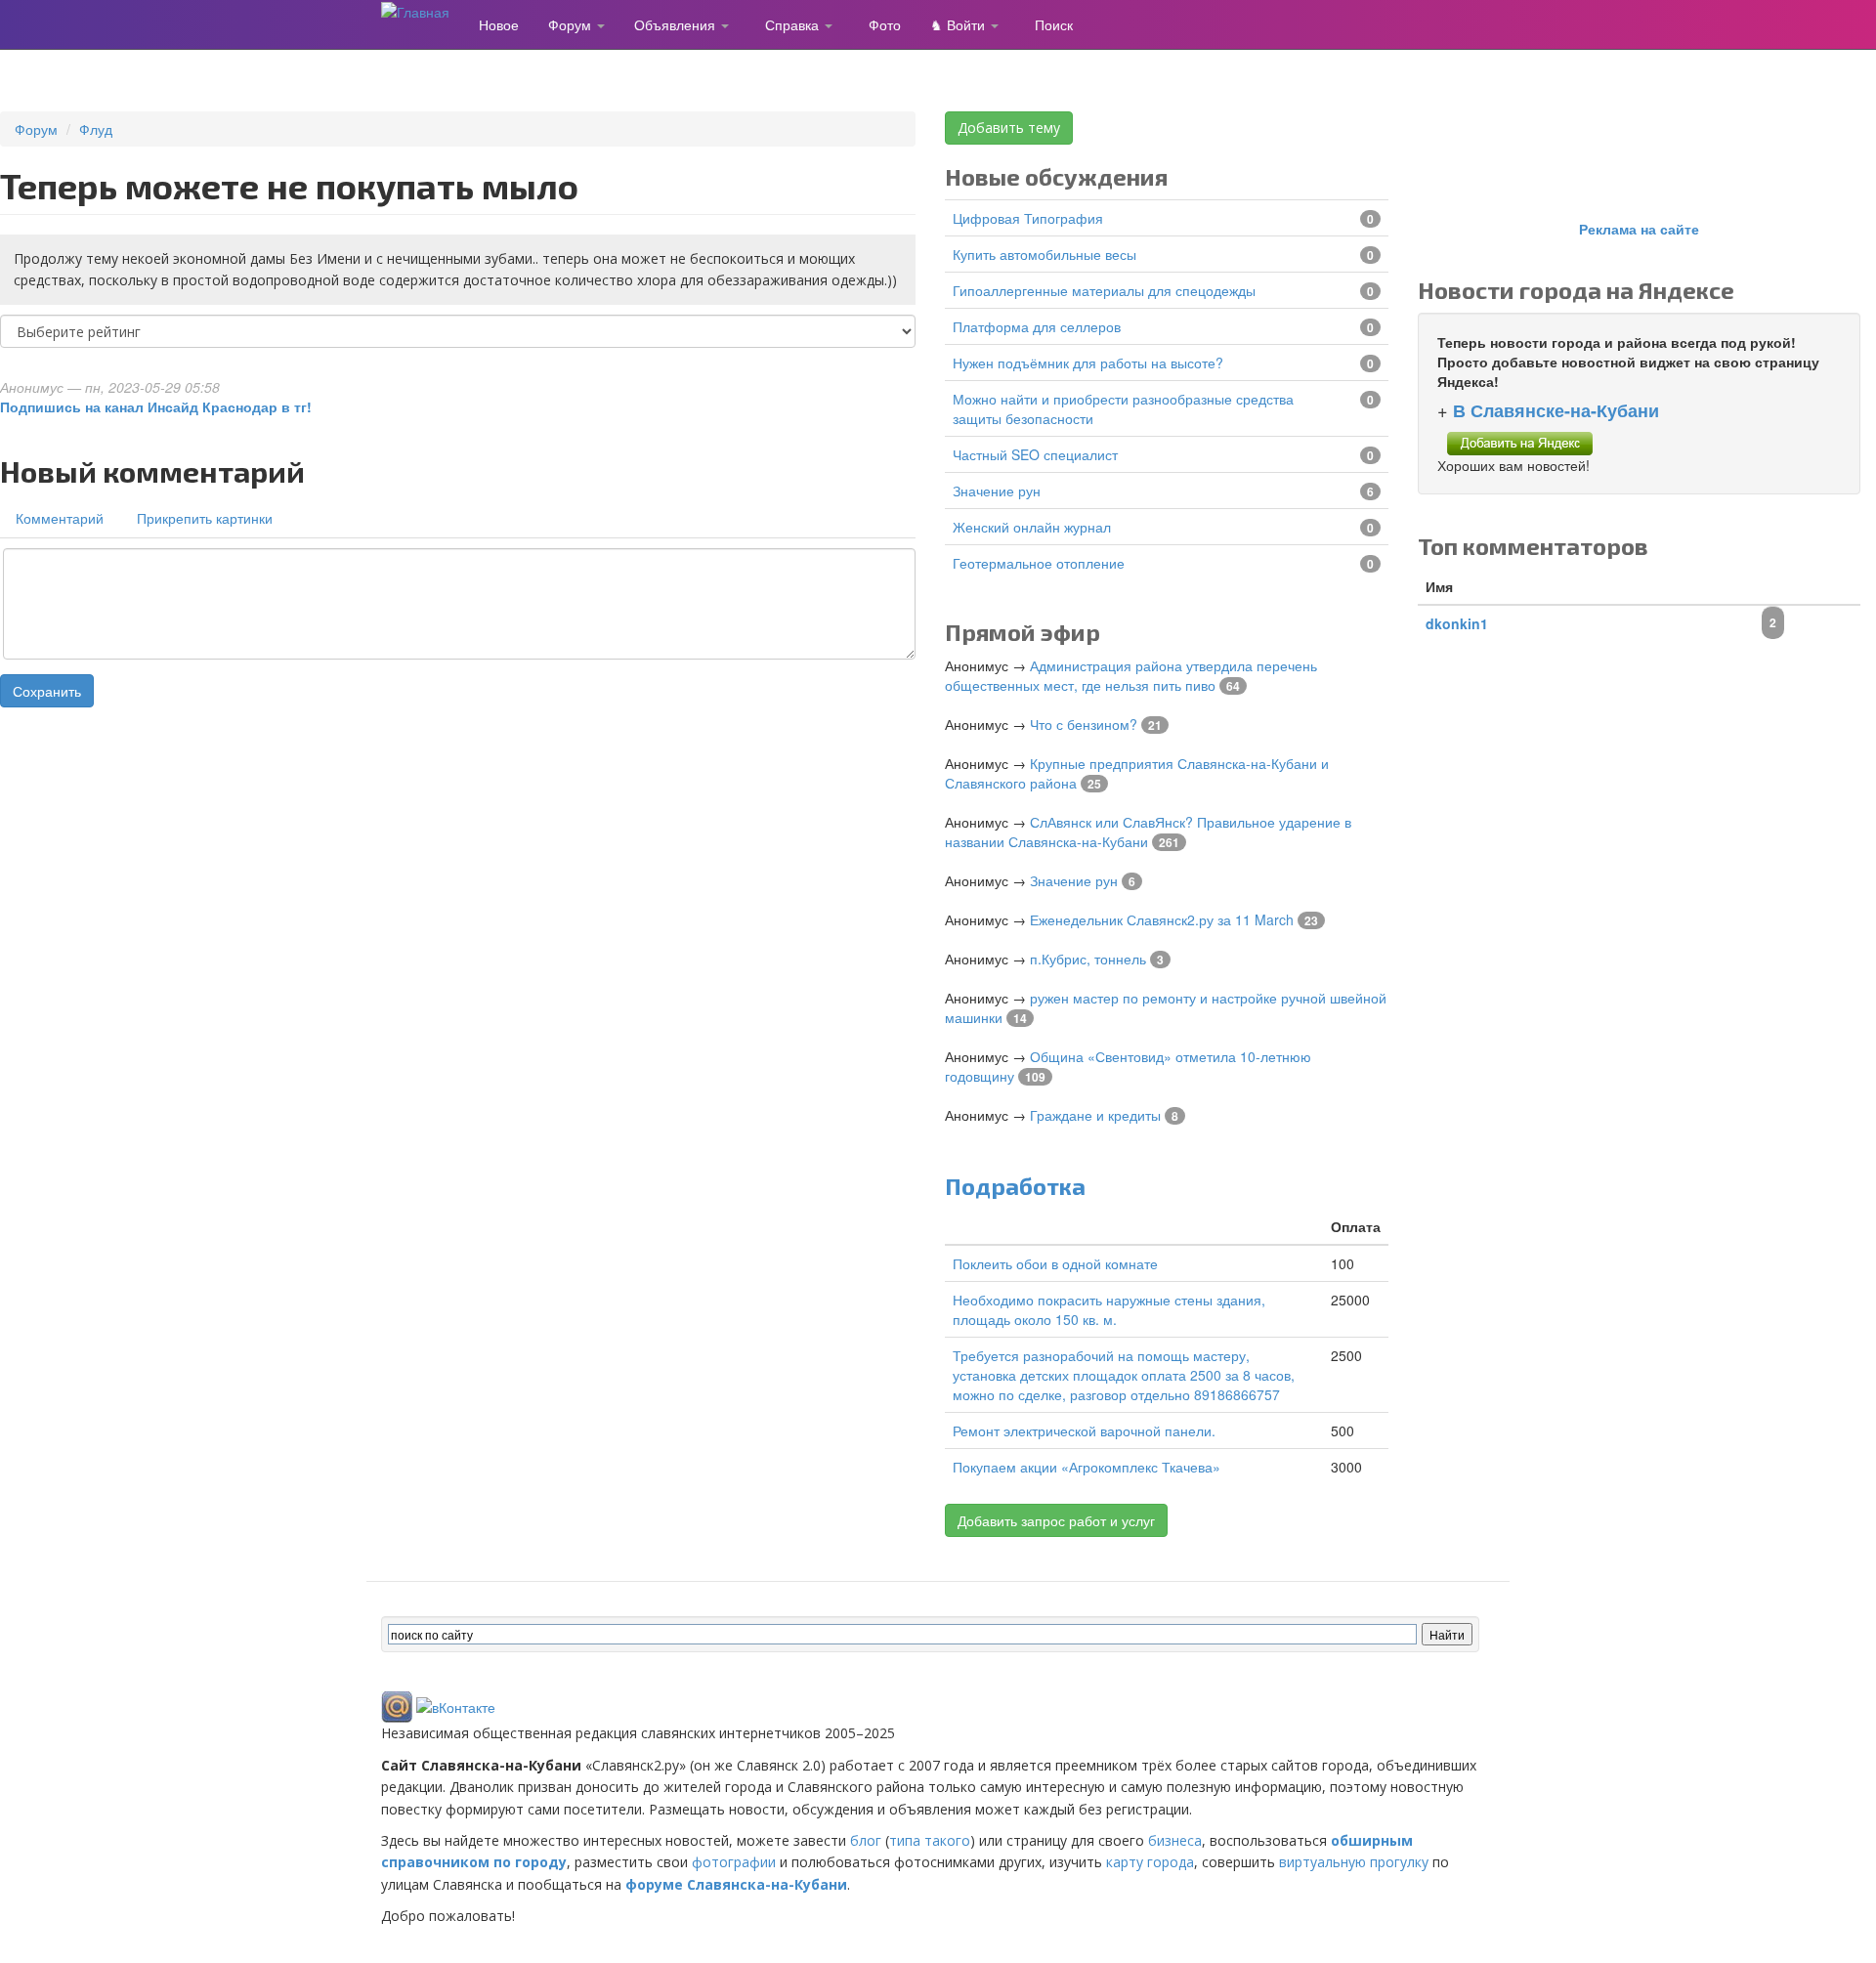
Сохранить (47, 691)
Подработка (1015, 1186)
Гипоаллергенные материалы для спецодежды (1104, 290)
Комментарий (60, 518)
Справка (794, 24)
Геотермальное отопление (1039, 563)
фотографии (734, 1862)
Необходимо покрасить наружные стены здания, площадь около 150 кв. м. (1109, 1309)
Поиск (1054, 24)
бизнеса (1175, 1840)
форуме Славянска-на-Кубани (736, 1884)
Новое (499, 24)
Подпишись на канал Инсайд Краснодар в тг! (156, 406)
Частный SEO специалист (1035, 454)
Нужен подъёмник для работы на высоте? (1088, 363)
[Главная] (423, 11)
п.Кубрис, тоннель (1088, 959)
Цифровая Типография (1028, 218)
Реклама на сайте (1639, 229)
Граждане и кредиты (1095, 1115)
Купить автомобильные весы (1045, 254)
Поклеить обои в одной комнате (1055, 1263)
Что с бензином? (1084, 724)
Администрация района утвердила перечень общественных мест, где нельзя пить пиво (1131, 675)
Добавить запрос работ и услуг (1056, 1520)
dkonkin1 (1457, 623)
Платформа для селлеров (1037, 326)
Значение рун (997, 491)
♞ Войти (959, 24)
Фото (885, 24)
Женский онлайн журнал (1032, 527)
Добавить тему (1009, 128)
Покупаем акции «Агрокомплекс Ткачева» (1087, 1467)
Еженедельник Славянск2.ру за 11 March (1162, 919)
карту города (1150, 1862)
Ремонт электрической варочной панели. (1084, 1430)
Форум (572, 24)
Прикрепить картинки (205, 518)
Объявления (677, 24)
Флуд (96, 129)
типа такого (930, 1840)
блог (866, 1840)
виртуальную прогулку (1354, 1862)
